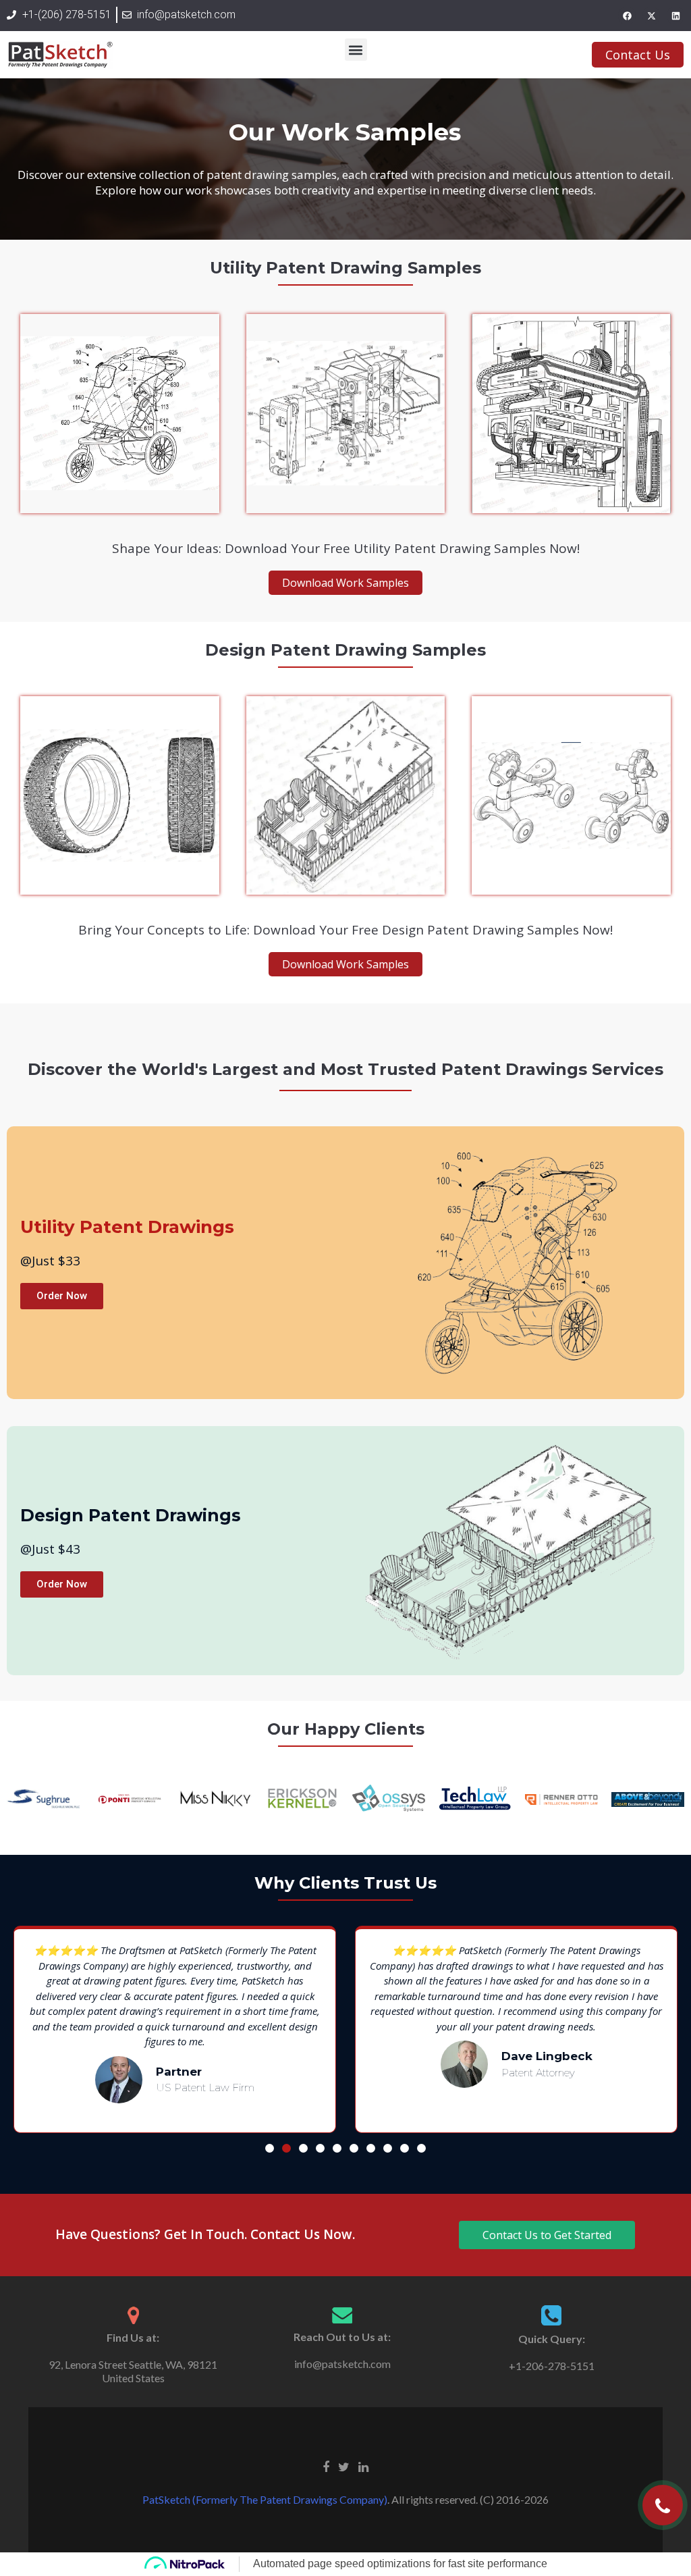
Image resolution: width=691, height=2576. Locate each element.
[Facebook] (627, 16)
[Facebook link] (326, 2466)
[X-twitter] (651, 16)
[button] (356, 50)
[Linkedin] (675, 16)
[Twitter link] (344, 2466)
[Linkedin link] (363, 2466)
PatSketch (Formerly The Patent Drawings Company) (265, 2499)
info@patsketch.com (342, 2364)
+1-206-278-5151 (552, 2366)
